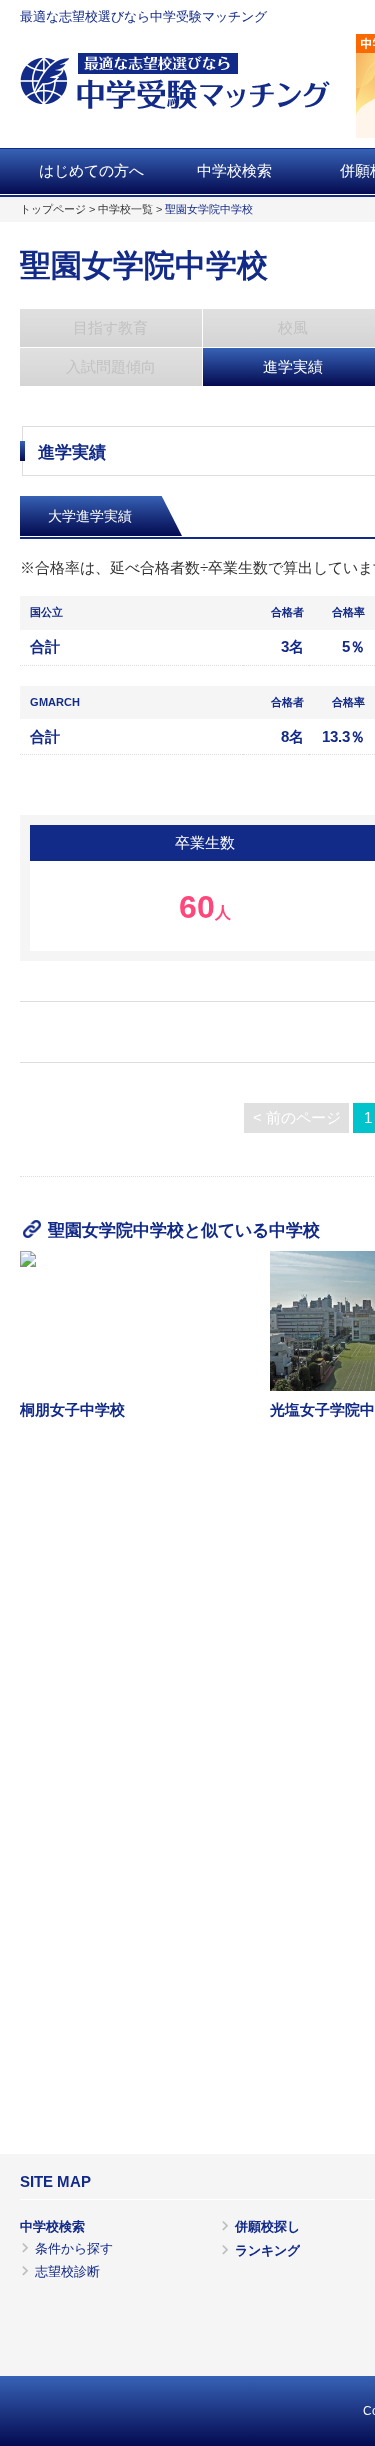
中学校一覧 (125, 209)
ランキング (267, 2250)
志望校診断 (67, 2271)
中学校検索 (234, 171)
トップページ (53, 209)
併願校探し (267, 2226)
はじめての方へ (91, 171)
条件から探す (74, 2248)
